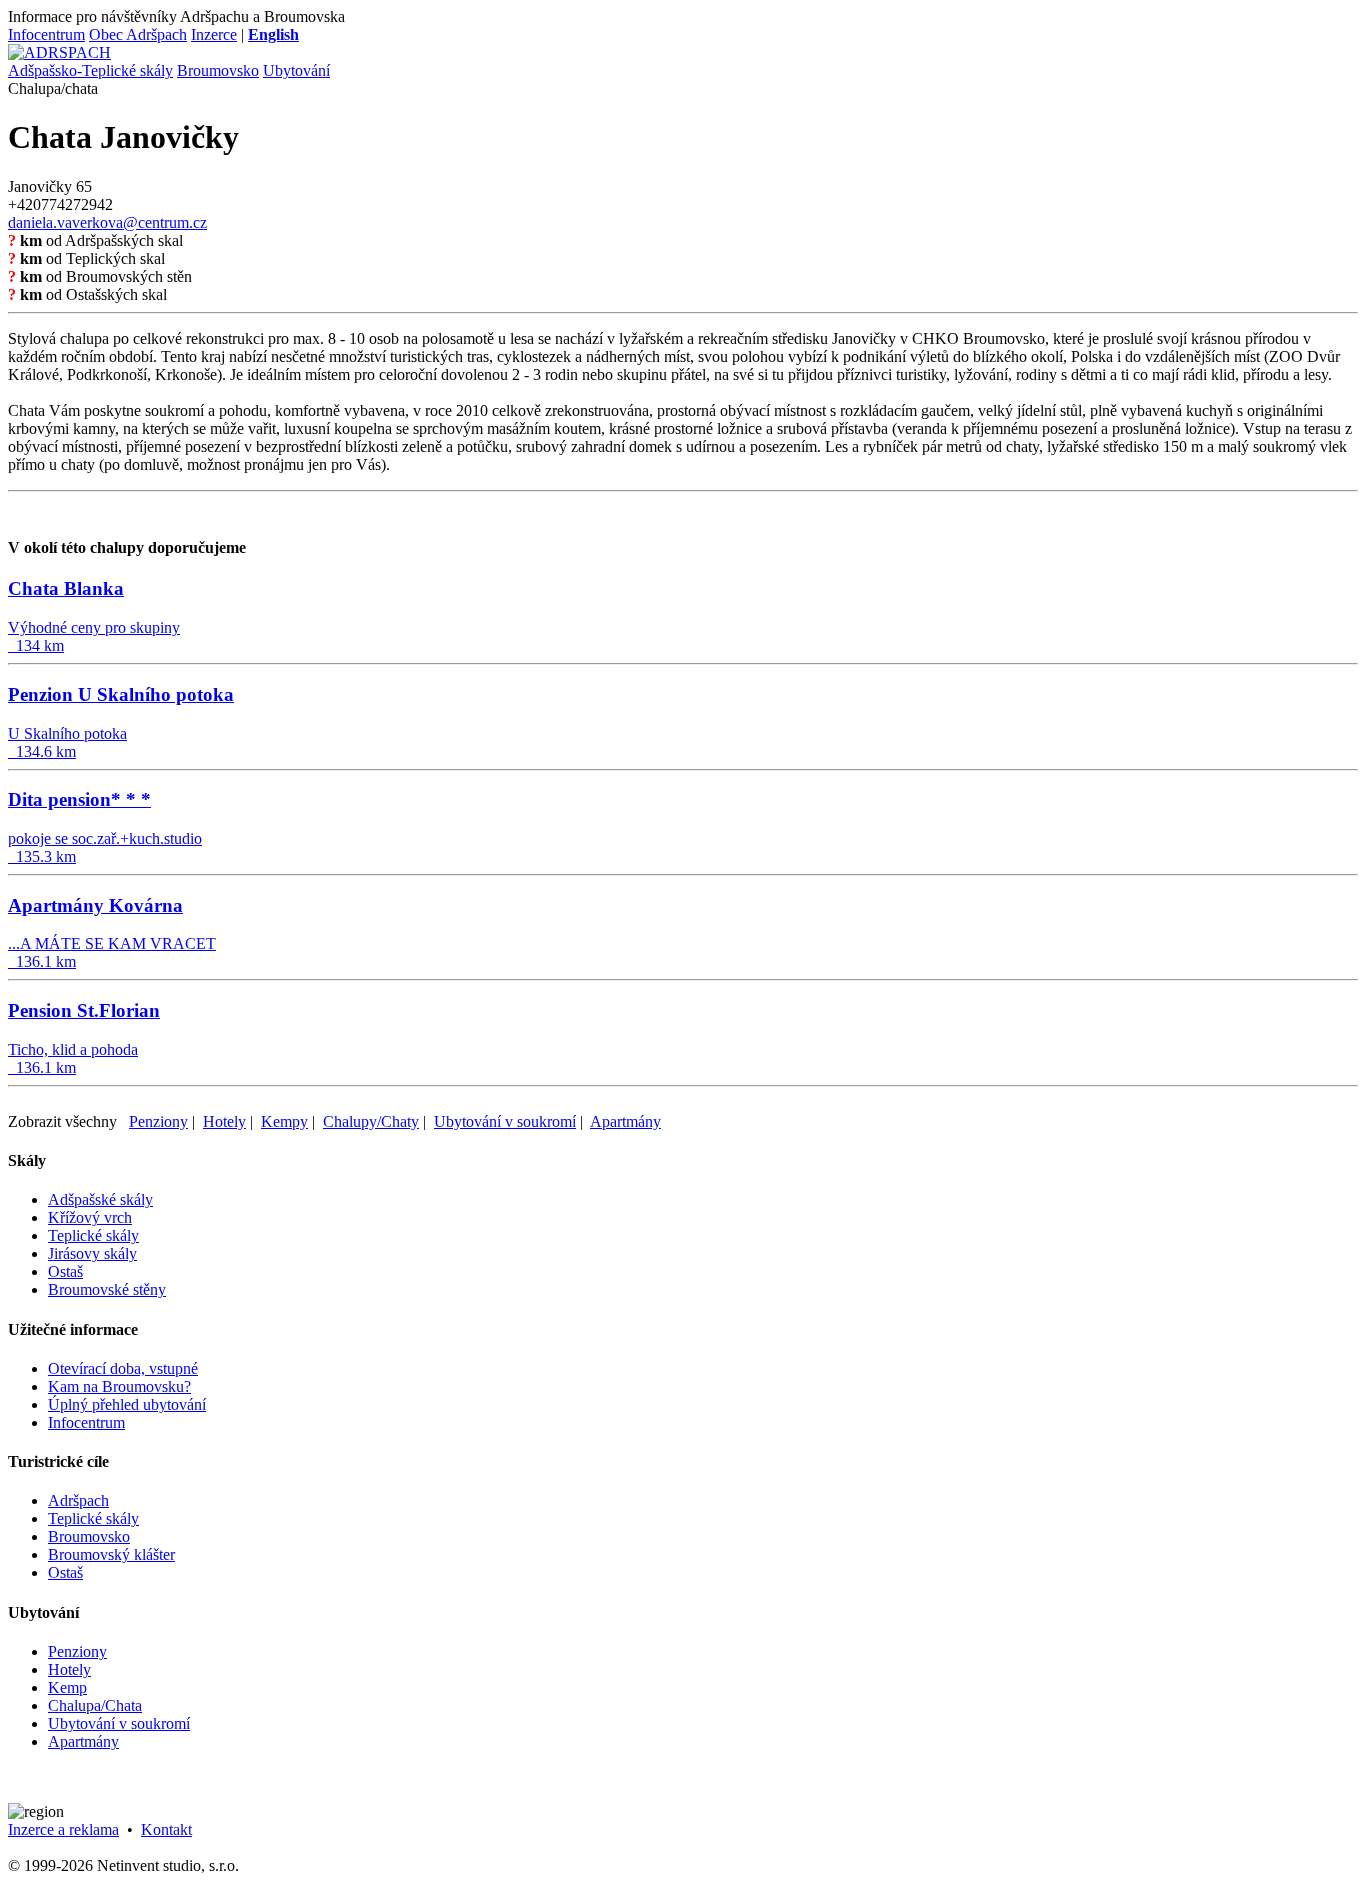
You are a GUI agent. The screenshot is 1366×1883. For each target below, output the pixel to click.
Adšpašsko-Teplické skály (90, 70)
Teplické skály (93, 1235)
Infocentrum (46, 34)
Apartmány (625, 1121)
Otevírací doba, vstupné (123, 1368)
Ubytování (296, 70)
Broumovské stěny (107, 1289)
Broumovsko (218, 70)
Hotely (224, 1121)
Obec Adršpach (138, 34)
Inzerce (214, 34)
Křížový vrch (90, 1217)
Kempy (284, 1121)
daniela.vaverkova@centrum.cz (107, 222)
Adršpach (78, 1500)
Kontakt (166, 1829)
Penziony (158, 1121)
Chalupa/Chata (95, 1705)
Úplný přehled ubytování (127, 1404)
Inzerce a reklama (63, 1829)
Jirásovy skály (92, 1253)
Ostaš (65, 1271)
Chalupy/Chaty (371, 1121)
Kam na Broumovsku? (119, 1386)
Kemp (67, 1687)
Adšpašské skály (100, 1199)
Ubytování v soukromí (505, 1121)
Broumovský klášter (111, 1554)
